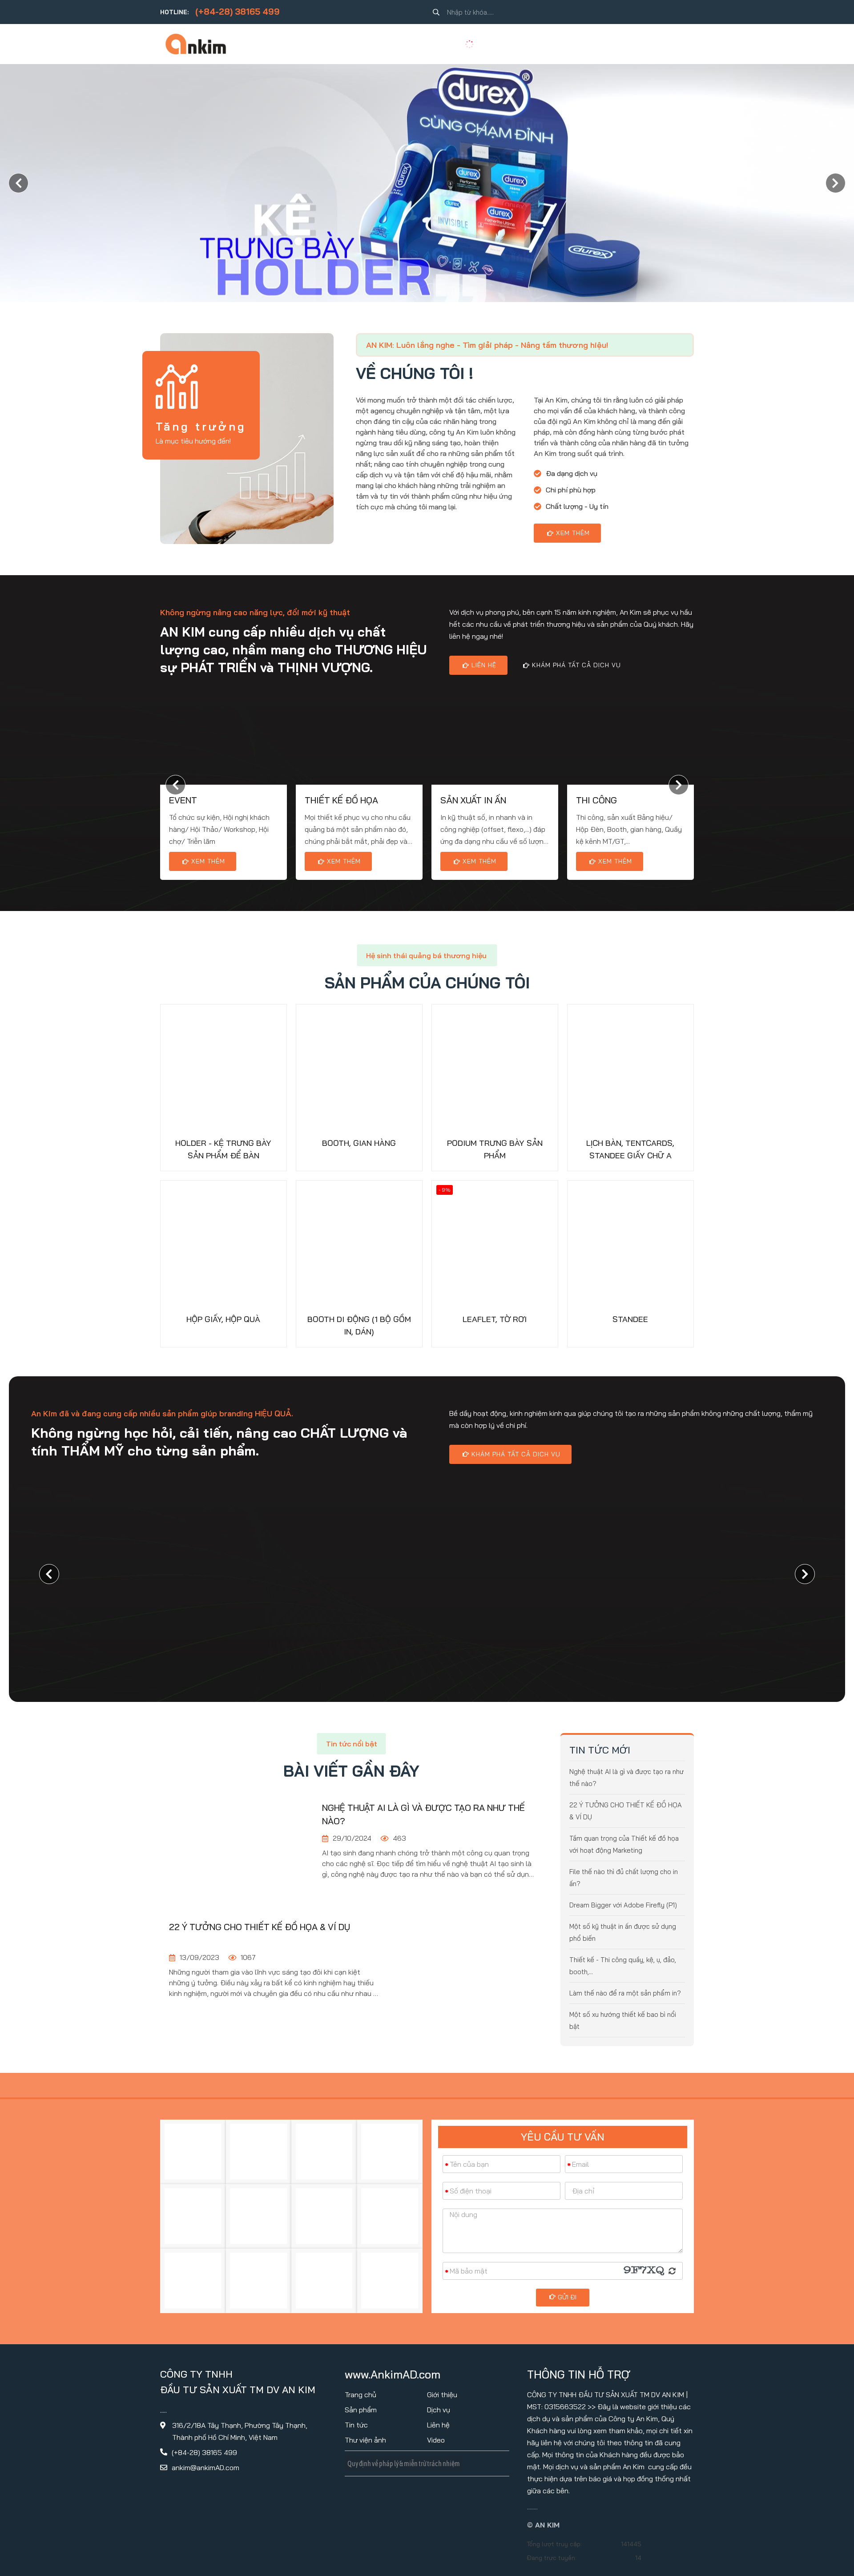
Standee (630, 1319)
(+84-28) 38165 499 (238, 12)
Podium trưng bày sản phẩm (495, 1149)
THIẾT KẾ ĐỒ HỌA (341, 800)
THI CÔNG (596, 800)
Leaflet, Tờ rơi (495, 1319)
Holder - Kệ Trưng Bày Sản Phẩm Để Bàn (223, 1149)
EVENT (183, 800)
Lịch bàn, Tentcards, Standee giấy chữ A (630, 1149)
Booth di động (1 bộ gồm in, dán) (359, 1325)
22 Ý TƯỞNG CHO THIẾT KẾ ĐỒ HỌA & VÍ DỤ (260, 1927)
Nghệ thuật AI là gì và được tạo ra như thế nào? (423, 1814)
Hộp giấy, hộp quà (223, 1319)
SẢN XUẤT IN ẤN (473, 800)
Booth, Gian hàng (359, 1143)
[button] (836, 183)
